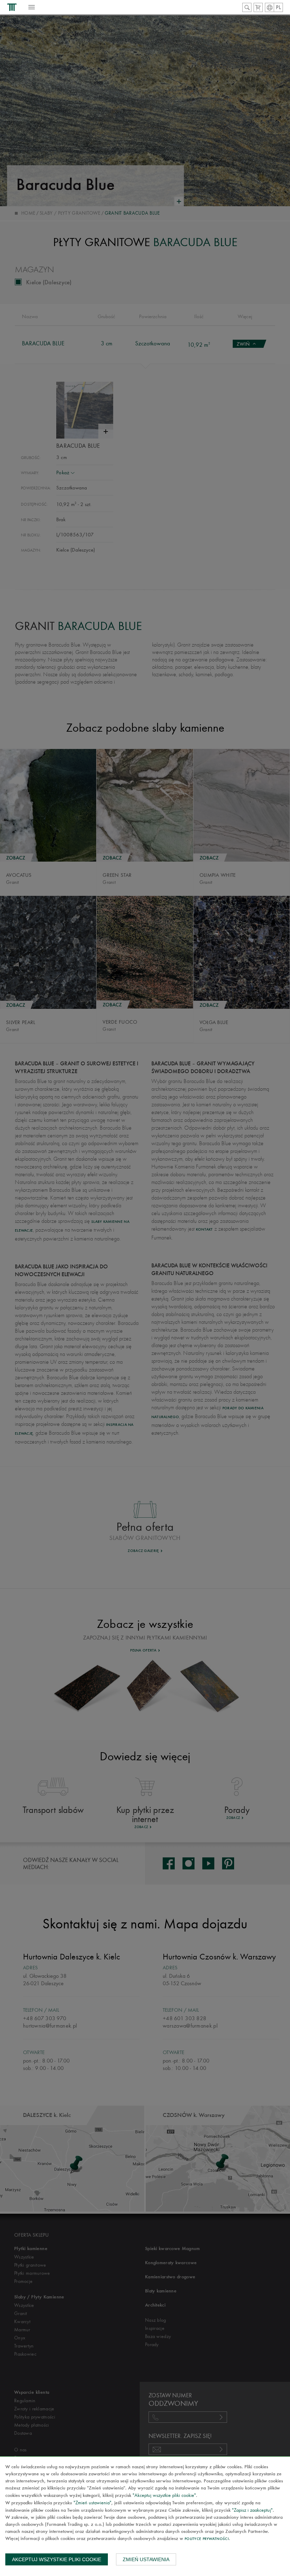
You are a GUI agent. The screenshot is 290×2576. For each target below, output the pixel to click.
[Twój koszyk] (258, 7)
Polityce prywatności (207, 2539)
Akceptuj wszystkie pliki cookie (57, 2559)
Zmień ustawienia (146, 2559)
